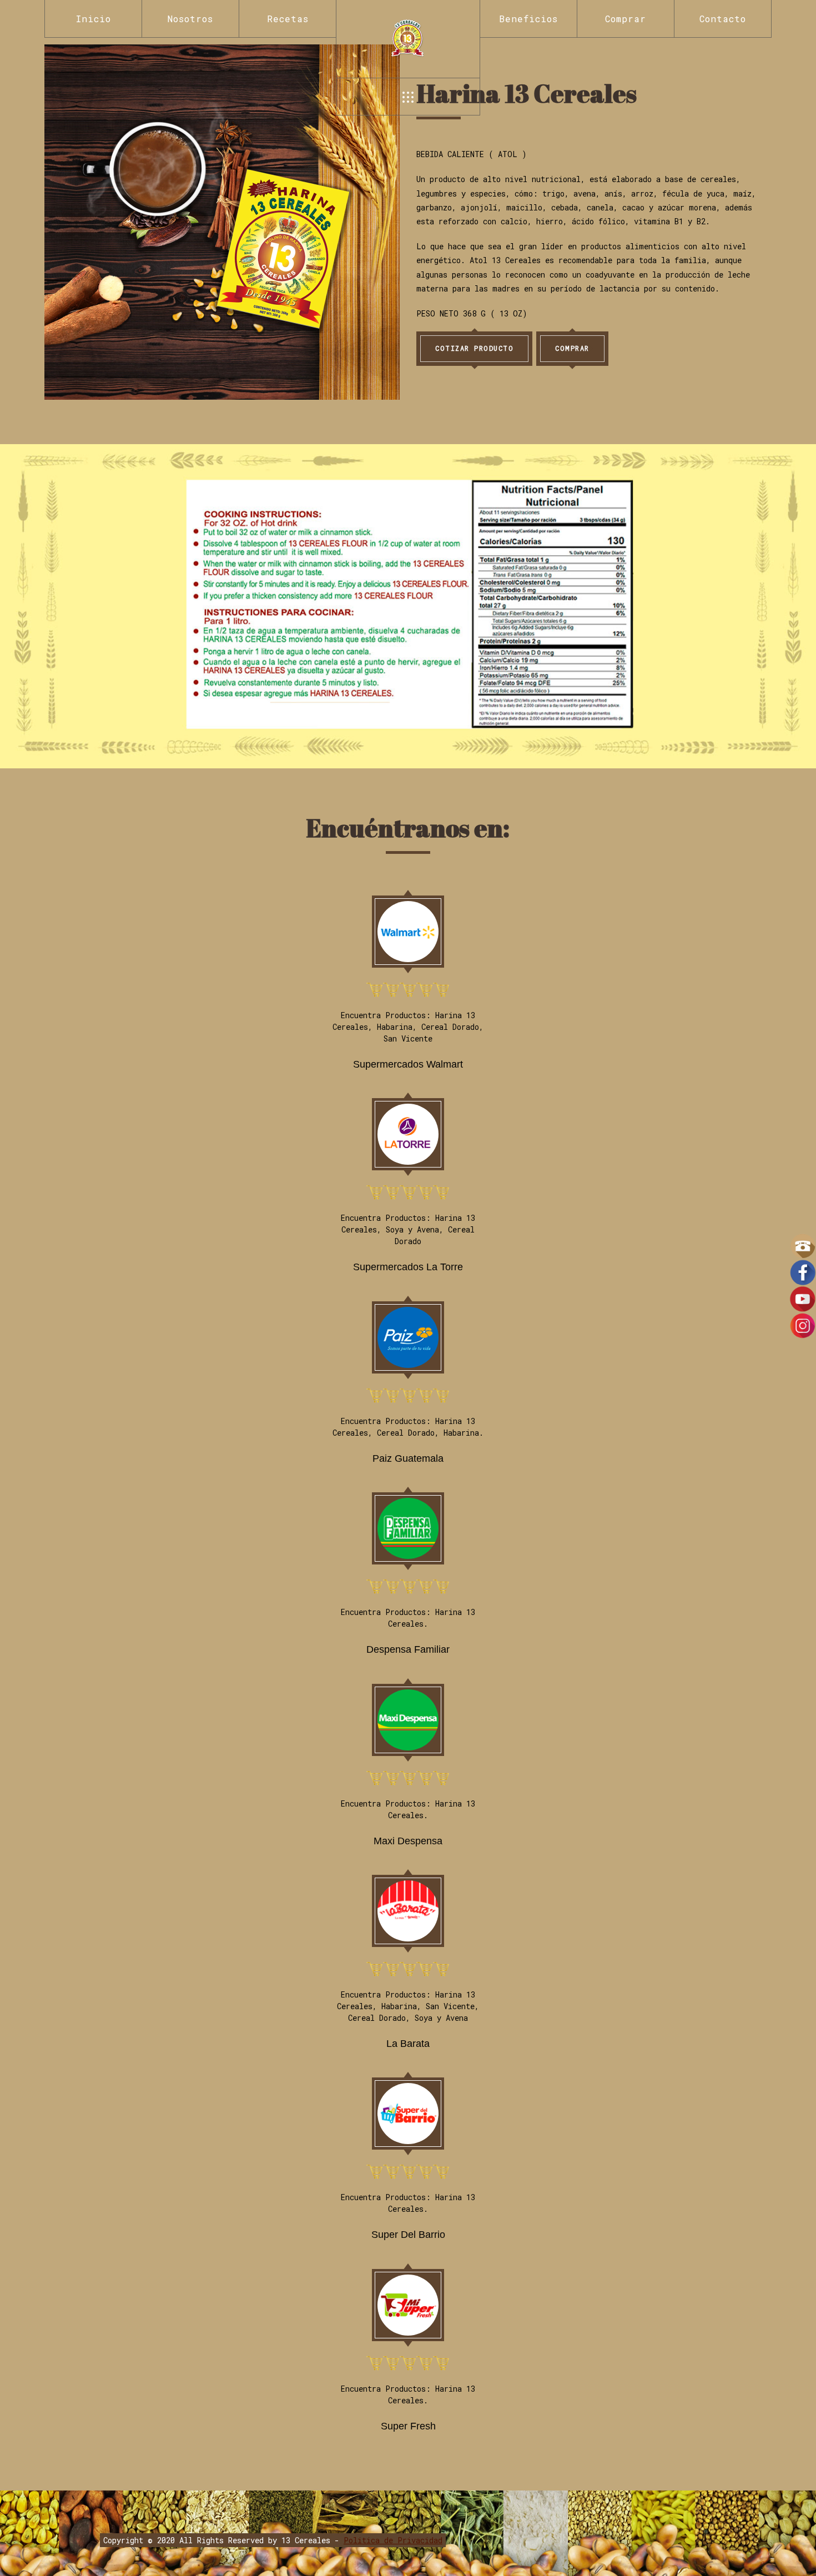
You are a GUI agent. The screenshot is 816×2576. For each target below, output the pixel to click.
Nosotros (190, 19)
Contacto (723, 19)
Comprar (626, 19)
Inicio (94, 19)
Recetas (288, 19)
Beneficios (528, 19)
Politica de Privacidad (393, 2540)
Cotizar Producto (474, 348)
